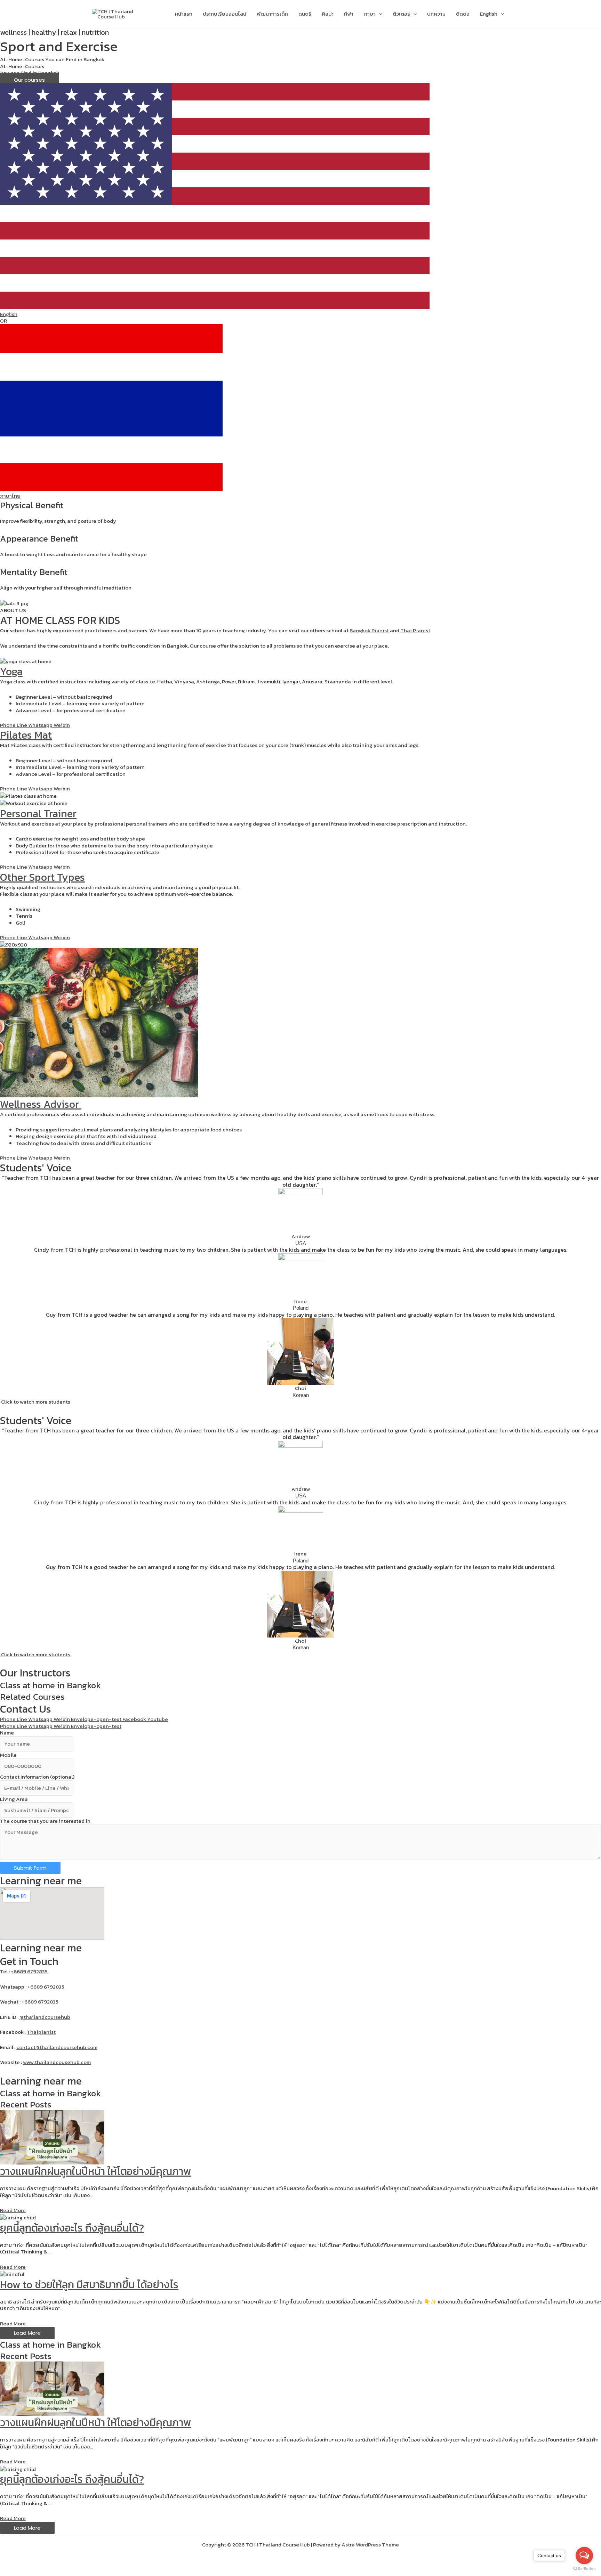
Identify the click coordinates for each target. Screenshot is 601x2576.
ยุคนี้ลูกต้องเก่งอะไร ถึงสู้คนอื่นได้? (72, 2228)
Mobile (8, 1755)
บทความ (436, 14)
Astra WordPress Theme (370, 2545)
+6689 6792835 (29, 1971)
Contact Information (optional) (37, 1777)
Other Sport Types (42, 877)
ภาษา (370, 14)
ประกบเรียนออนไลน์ (225, 14)
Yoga (11, 671)
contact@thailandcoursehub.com (57, 2047)
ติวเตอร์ (401, 14)
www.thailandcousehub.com (57, 2062)
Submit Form (30, 1868)
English (489, 14)
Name (7, 1733)
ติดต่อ (463, 14)
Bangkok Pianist (369, 630)
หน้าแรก (184, 14)
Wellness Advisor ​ (41, 1104)
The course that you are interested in (45, 1821)
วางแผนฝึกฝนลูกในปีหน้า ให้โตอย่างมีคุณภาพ (95, 2171)
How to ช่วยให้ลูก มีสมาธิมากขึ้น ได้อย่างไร (89, 2285)
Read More (13, 2210)
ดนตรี (305, 14)
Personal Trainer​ (38, 814)
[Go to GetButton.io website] (584, 2569)
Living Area (14, 1799)
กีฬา (349, 14)
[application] (379, 14)
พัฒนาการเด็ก (272, 14)
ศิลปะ (328, 14)
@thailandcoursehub (45, 2017)
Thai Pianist (415, 630)
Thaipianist (41, 2032)
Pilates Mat (26, 735)
